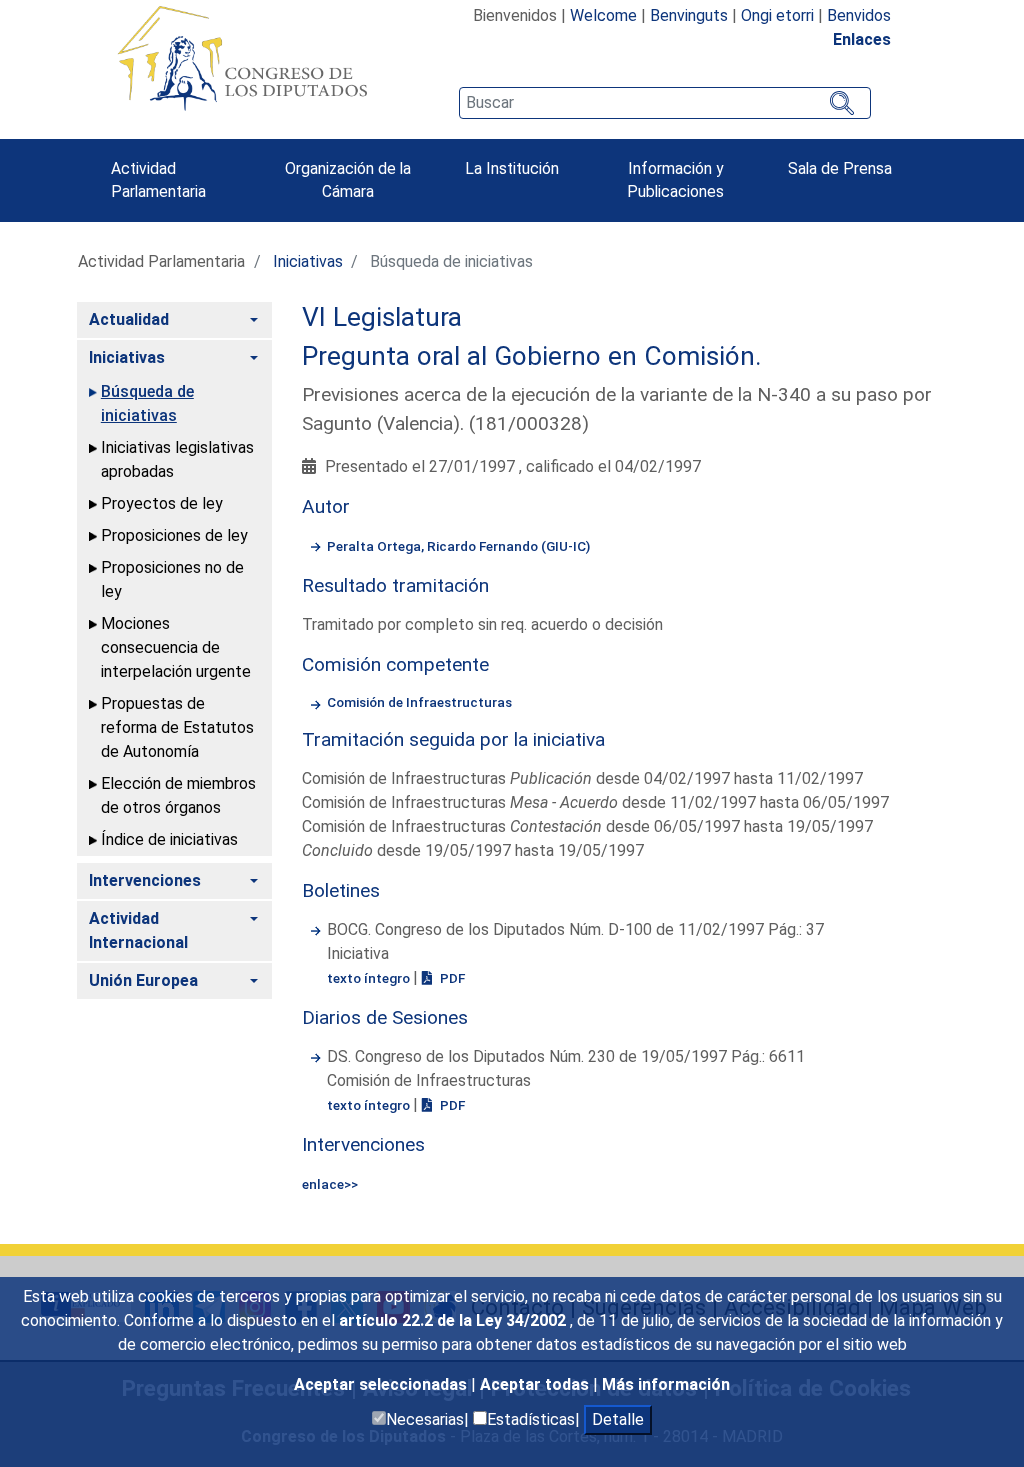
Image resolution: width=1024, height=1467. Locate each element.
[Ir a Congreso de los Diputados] (242, 58)
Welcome (603, 15)
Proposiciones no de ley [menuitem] (172, 579)
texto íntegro (370, 978)
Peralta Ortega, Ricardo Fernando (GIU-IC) (458, 546)
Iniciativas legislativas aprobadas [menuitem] (177, 459)
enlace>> (330, 1184)
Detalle (618, 1419)
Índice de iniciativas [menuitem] (169, 839)
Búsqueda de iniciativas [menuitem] (147, 403)
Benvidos (859, 15)
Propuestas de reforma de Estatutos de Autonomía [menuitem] (177, 727)
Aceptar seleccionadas (382, 1384)
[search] (665, 103)
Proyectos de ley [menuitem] (162, 503)
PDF (451, 978)
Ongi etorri (777, 15)
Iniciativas (308, 261)
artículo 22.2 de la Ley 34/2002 (454, 1320)
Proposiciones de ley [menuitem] (174, 535)
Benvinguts (689, 15)
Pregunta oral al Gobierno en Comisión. (532, 356)
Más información (666, 1384)
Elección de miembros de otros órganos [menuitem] (178, 795)
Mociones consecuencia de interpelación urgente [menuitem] (176, 647)
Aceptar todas (536, 1384)
